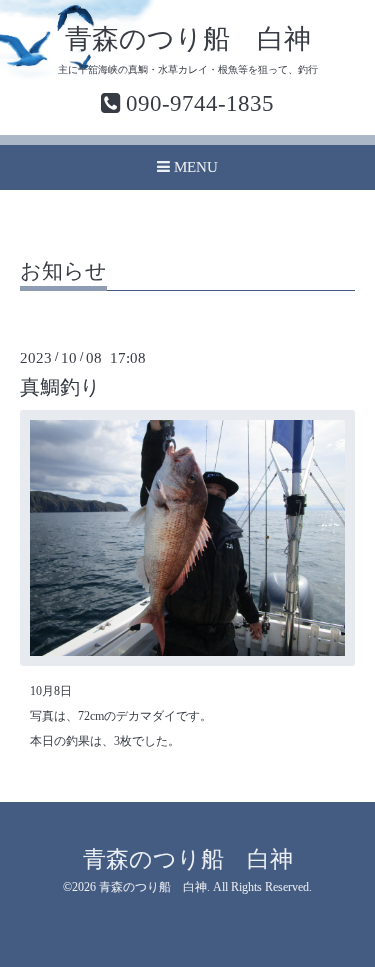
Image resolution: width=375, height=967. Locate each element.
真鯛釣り (60, 387)
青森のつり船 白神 (188, 39)
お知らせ (63, 272)
